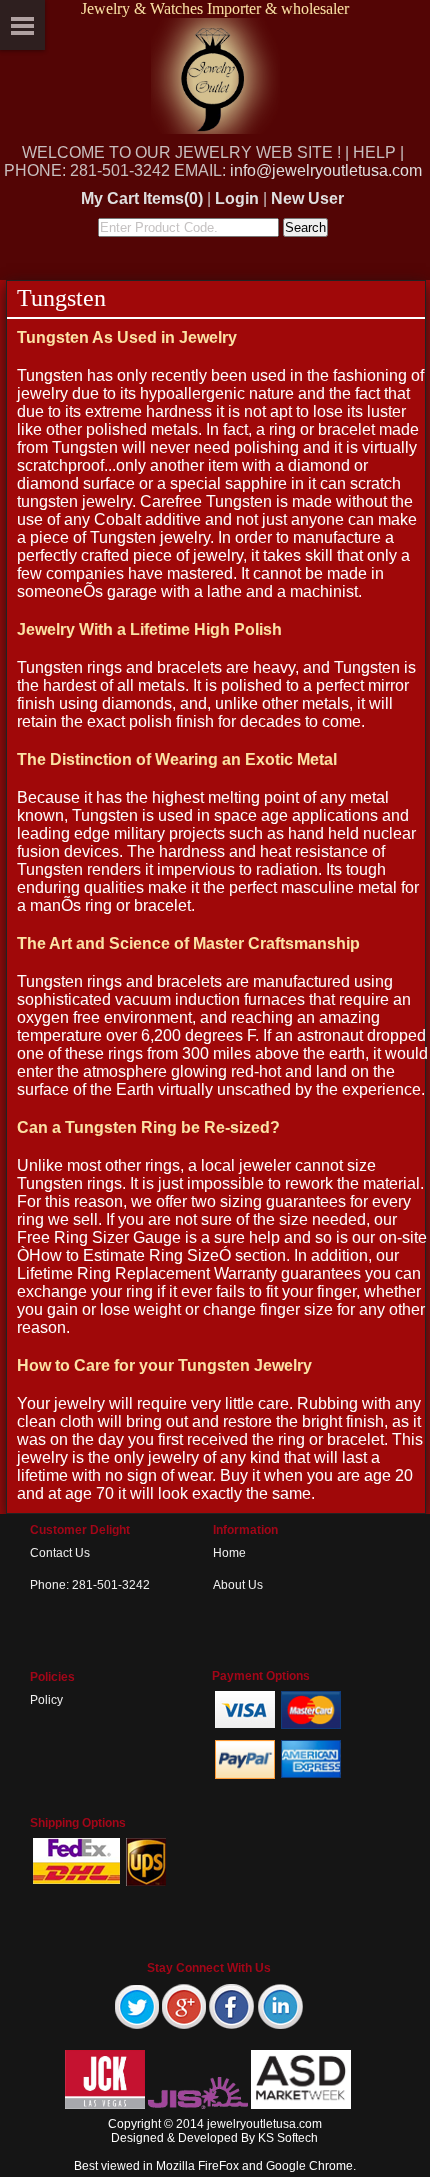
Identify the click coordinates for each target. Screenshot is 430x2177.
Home (229, 1553)
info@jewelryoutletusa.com (326, 170)
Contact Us (60, 1553)
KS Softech (288, 2138)
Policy (46, 1700)
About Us (238, 1585)
